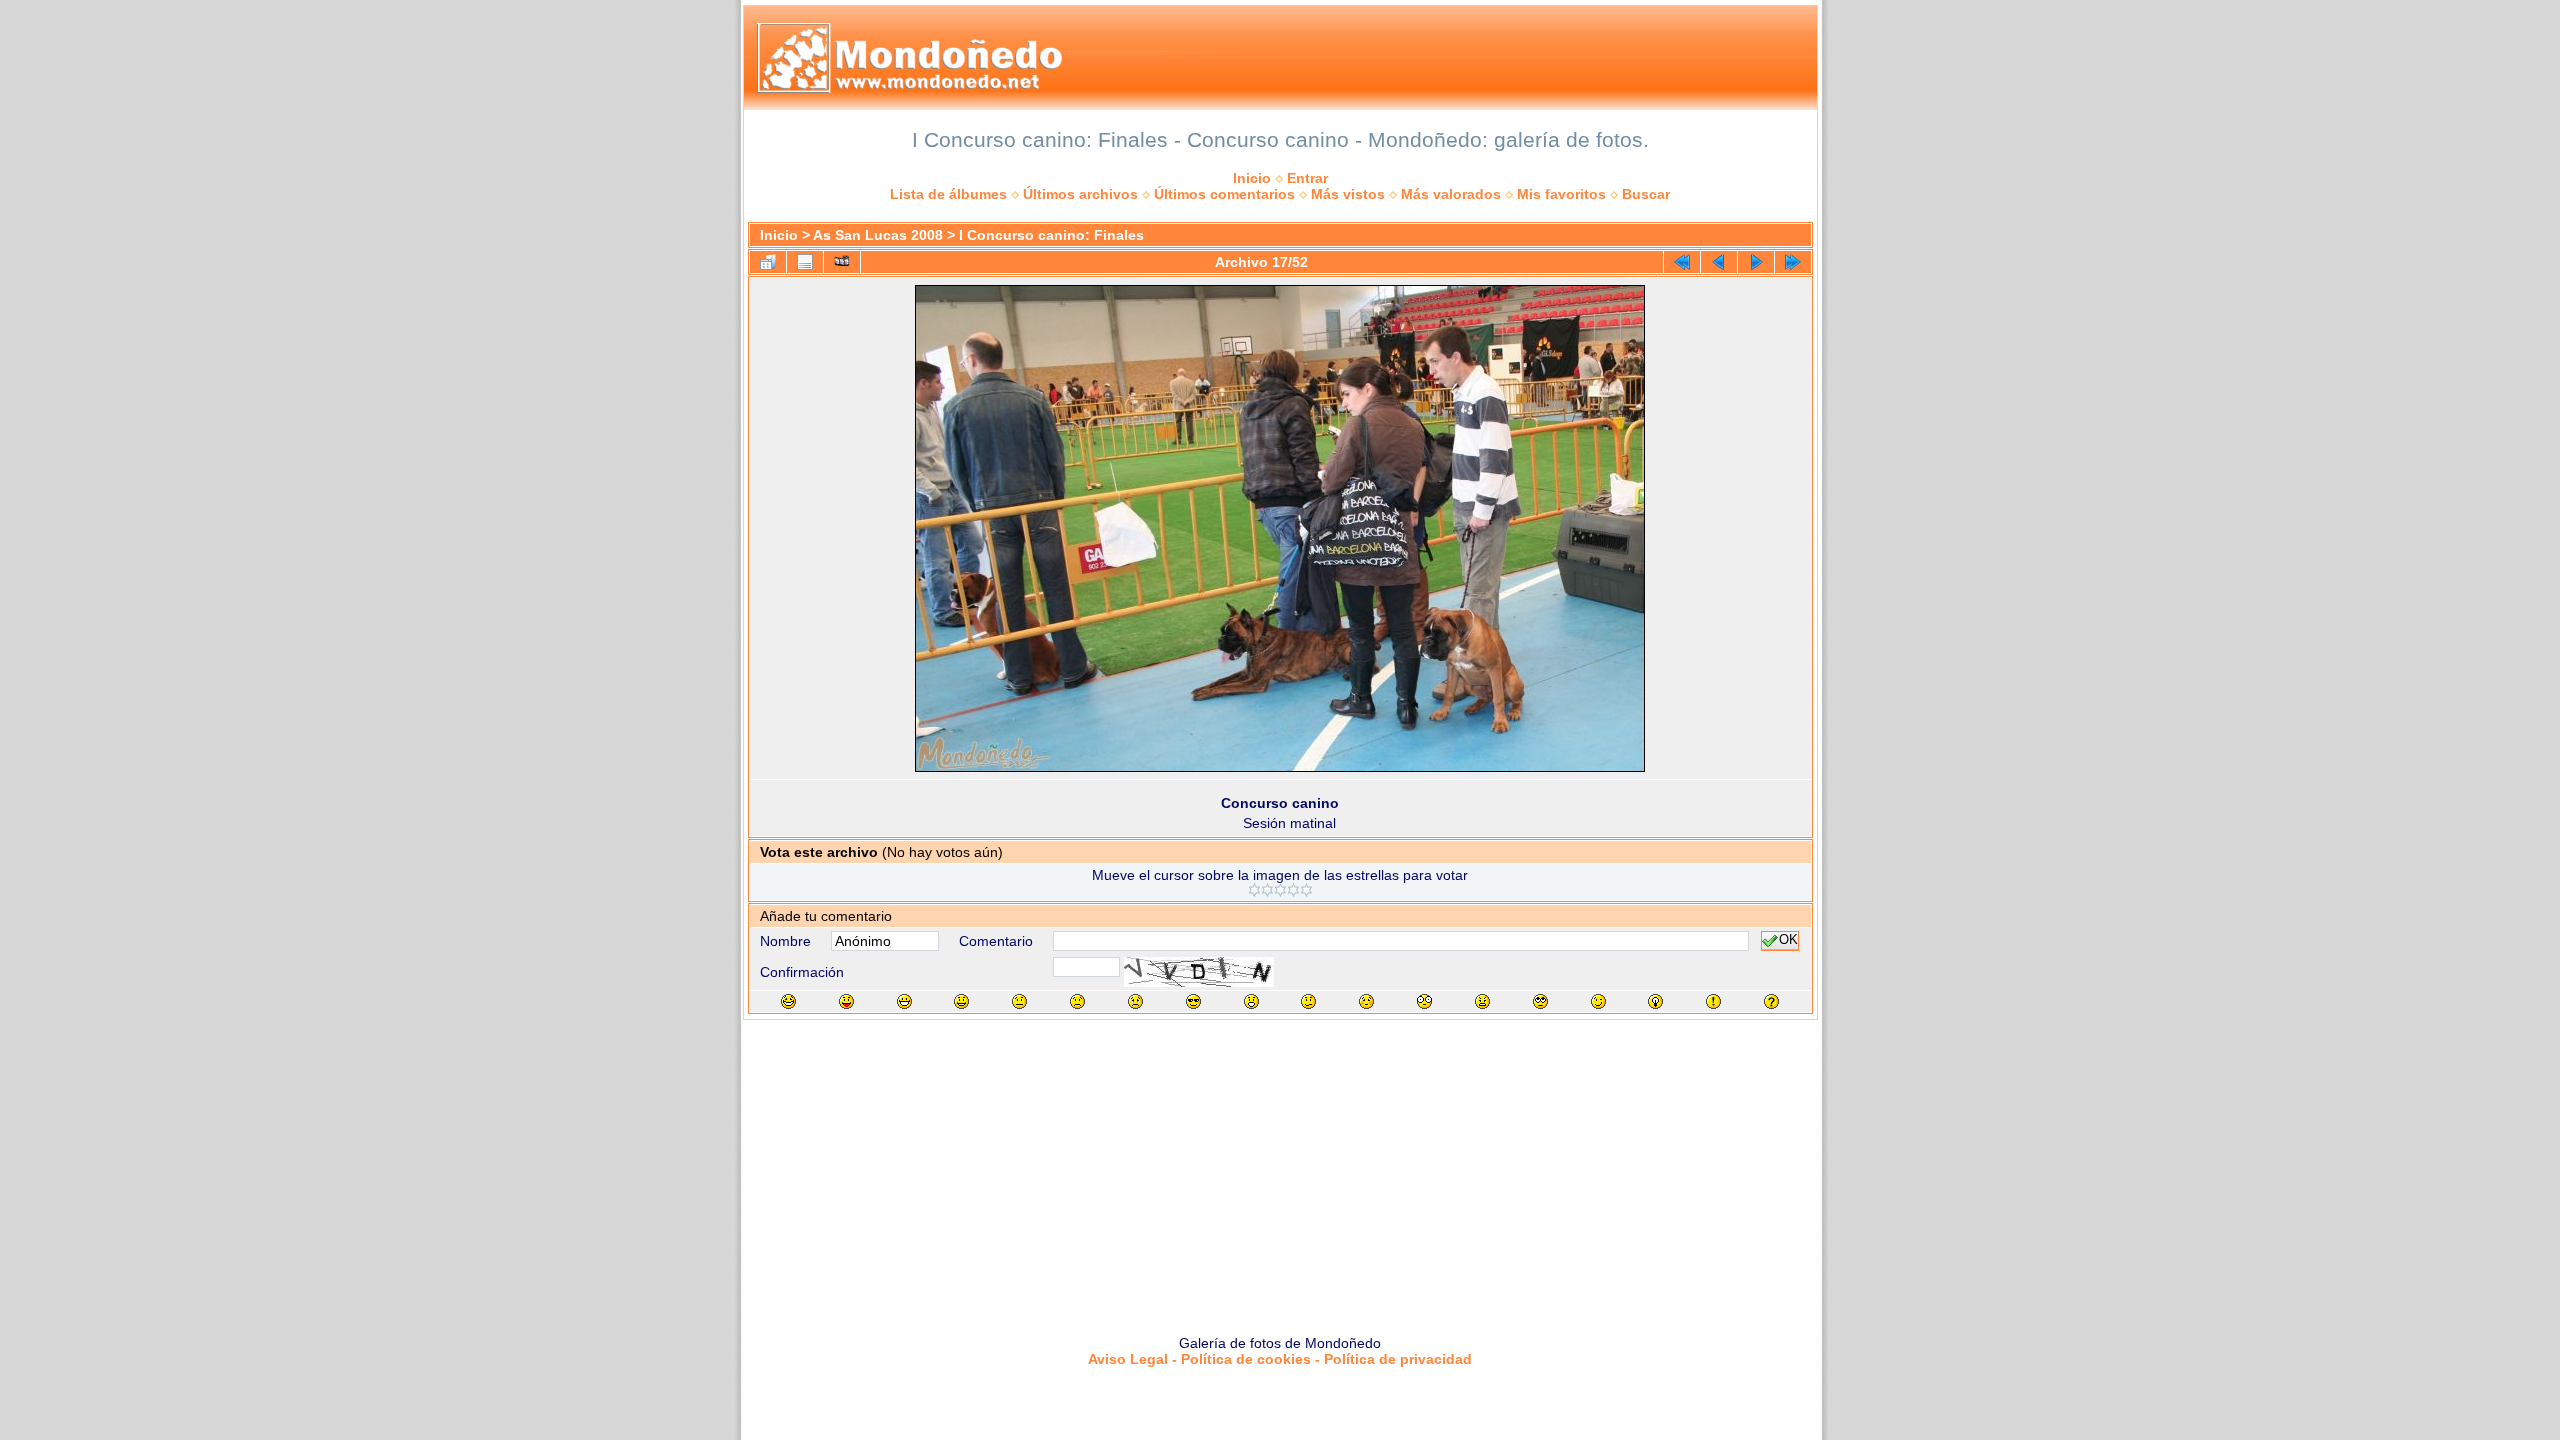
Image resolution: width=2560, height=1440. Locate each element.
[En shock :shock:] (1424, 1001)
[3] (1280, 890)
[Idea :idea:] (1655, 1001)
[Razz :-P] (846, 1001)
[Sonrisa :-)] (961, 1001)
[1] (1254, 890)
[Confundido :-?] (1308, 1001)
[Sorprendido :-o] (1251, 1001)
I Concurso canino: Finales (1051, 235)
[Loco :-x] (1482, 1001)
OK (1788, 941)
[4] (1293, 890)
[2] (1267, 890)
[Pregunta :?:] (1771, 1001)
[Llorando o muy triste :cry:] (1135, 1001)
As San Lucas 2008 (878, 235)
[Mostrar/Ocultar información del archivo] (805, 262)
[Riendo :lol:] (788, 1001)
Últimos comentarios (1224, 194)
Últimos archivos (1080, 194)
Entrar (1307, 178)
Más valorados (1451, 194)
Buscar (1646, 194)
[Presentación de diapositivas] (842, 262)
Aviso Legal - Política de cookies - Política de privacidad (1280, 1359)
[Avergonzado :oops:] (1366, 1001)
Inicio (1252, 178)
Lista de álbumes (948, 194)
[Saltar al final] (1793, 262)
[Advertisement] (1280, 1170)
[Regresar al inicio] (1682, 262)
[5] (1306, 890)
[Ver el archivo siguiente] (1756, 262)
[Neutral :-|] (1019, 1001)
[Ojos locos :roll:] (1540, 1001)
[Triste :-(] (1077, 1001)
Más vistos (1348, 194)
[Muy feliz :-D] (904, 1001)
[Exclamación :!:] (1713, 1001)
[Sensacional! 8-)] (1193, 1001)
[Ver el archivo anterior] (1719, 262)
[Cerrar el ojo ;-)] (1598, 1001)
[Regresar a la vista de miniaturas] (768, 262)
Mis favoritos (1561, 194)
